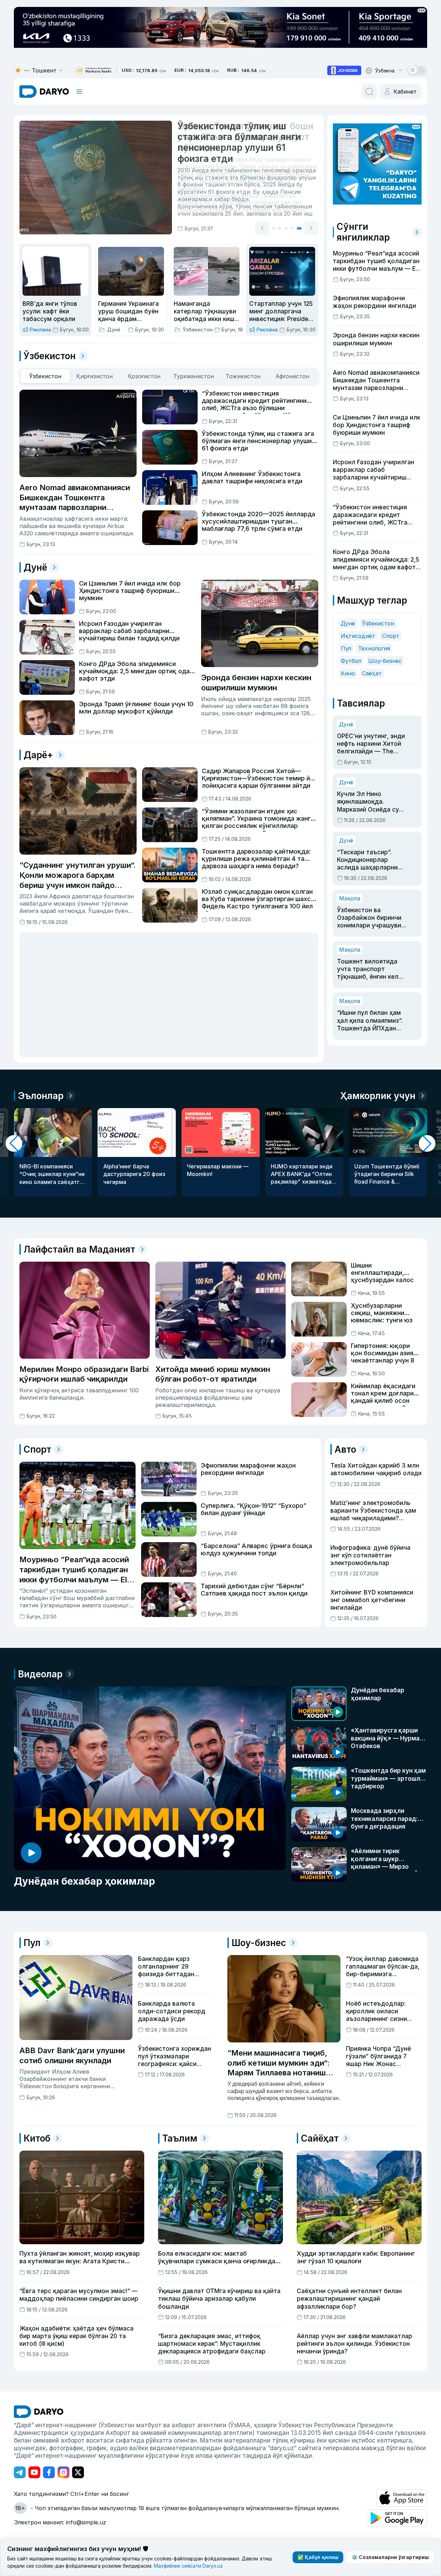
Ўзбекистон (378, 623)
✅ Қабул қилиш (318, 2557)
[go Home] (39, 2412)
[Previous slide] (262, 227)
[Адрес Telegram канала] (20, 2472)
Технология (374, 648)
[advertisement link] (344, 70)
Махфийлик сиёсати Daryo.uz (188, 2566)
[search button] (369, 92)
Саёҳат (372, 673)
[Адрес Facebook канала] (49, 2472)
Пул (346, 648)
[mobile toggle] (79, 92)
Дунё (348, 623)
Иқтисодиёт (358, 636)
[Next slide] (311, 227)
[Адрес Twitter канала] (78, 2472)
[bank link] (93, 71)
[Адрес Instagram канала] (63, 2472)
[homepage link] (44, 92)
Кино (348, 673)
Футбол (351, 661)
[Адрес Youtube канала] (34, 2472)
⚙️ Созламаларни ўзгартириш (390, 2557)
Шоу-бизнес (385, 661)
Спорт (391, 636)
